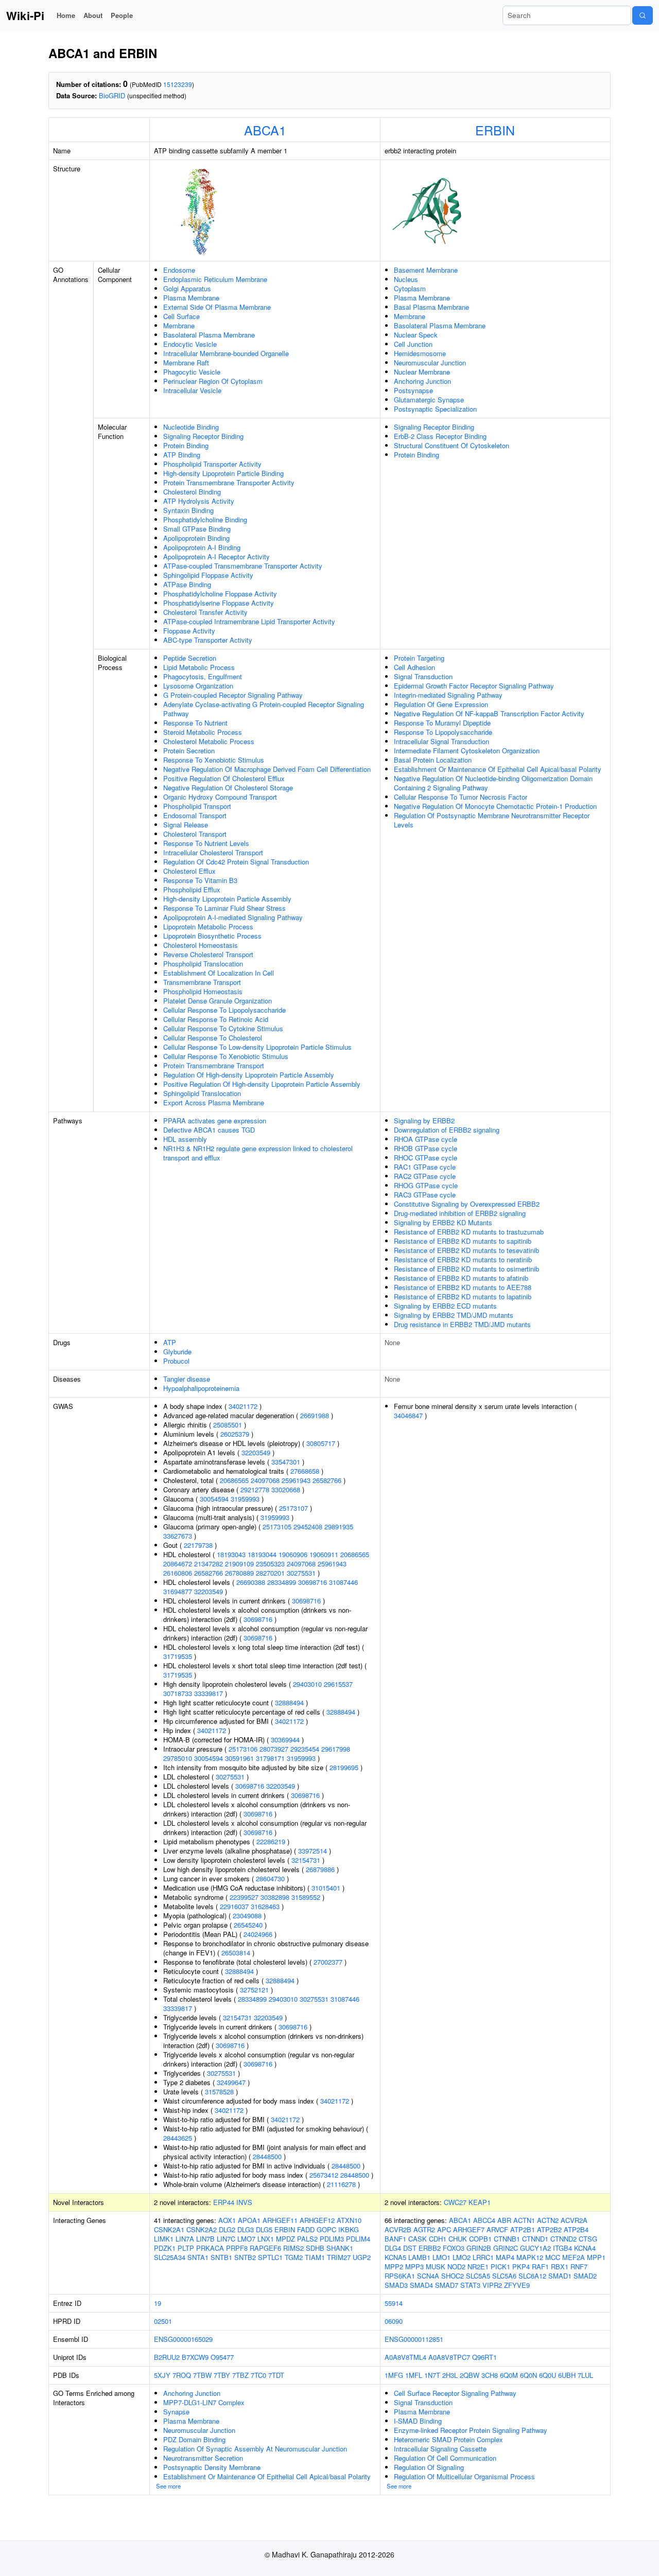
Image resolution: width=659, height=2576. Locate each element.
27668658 (305, 1471)
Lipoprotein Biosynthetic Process (212, 936)
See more (168, 2486)
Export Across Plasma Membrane (214, 1102)
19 (158, 2303)
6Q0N (528, 2375)
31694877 (178, 1591)
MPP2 (394, 2266)
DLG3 (246, 2229)
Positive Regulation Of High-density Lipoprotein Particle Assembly (262, 1084)
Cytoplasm (410, 288)
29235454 (305, 1749)
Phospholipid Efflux (192, 889)
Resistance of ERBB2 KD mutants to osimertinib (466, 1269)
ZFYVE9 (517, 2285)
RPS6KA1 (400, 2276)
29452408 (308, 1527)
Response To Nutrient (195, 723)
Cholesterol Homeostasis (201, 945)
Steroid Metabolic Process (203, 732)
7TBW (202, 2375)
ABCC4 (484, 2220)
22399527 (244, 1897)
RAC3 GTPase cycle (425, 1195)
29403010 (307, 1684)
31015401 (326, 1888)
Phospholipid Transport (197, 806)
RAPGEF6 (265, 2248)
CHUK (458, 2239)
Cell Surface (181, 316)
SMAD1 (560, 2276)
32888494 (289, 1702)
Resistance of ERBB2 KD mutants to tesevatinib (466, 1250)
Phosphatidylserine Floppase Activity (219, 603)
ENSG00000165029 (183, 2339)
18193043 (231, 1554)
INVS (244, 2202)
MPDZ (285, 2239)
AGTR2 (424, 2229)
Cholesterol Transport (195, 834)
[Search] (643, 15)
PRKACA (210, 2248)
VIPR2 (492, 2285)
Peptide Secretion (190, 658)
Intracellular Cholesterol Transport (213, 852)
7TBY (222, 2375)
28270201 (270, 1573)
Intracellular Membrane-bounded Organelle (226, 353)
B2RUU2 (167, 2357)
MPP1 (596, 2257)
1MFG (394, 2375)
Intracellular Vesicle (192, 390)
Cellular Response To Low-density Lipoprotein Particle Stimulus (257, 1047)
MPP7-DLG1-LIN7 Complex (204, 2402)
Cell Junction (413, 344)
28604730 (270, 1878)
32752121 (254, 1990)
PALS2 (307, 2239)
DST (410, 2248)
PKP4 (521, 2266)
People (122, 15)
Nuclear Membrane (422, 372)
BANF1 (395, 2239)
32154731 (306, 1860)
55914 (394, 2303)
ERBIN (495, 130)
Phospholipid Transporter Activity (212, 464)
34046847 (408, 1415)
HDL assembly (185, 1139)
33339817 (209, 1693)
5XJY (162, 2375)
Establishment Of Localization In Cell (219, 973)
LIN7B (205, 2239)
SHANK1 (340, 2248)
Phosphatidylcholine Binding (205, 519)
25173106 (243, 1749)
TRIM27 (339, 2257)
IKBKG (349, 2229)
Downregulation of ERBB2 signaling (447, 1130)
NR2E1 (478, 2266)
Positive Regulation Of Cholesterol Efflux (224, 778)
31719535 (178, 1656)
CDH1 (438, 2239)
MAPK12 (530, 2257)
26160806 (178, 1573)
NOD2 (456, 2266)
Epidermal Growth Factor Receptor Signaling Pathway (474, 686)
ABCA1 (265, 130)
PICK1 (500, 2266)
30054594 (214, 1499)
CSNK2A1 (169, 2229)
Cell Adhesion (414, 667)
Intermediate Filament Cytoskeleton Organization (467, 751)
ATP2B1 (523, 2229)
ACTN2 (548, 2220)
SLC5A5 (478, 2276)
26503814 (236, 1953)
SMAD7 (447, 2285)
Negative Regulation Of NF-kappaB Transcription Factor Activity (489, 713)
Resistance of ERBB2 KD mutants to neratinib (463, 1259)
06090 (394, 2321)
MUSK (436, 2266)
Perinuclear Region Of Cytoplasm (213, 381)
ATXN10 (349, 2220)
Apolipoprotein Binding (196, 538)
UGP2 (362, 2257)
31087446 (343, 1582)
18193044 (262, 1554)
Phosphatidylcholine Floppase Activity (220, 594)
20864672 (178, 1564)
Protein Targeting (419, 658)
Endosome (179, 270)
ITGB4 (562, 2248)
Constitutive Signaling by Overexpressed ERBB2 (467, 1204)
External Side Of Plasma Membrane (217, 307)
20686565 (234, 1480)
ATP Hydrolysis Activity (199, 501)
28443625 (178, 2138)
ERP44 (224, 2202)
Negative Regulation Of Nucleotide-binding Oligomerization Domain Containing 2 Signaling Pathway (493, 783)
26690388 (251, 1582)
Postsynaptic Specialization (435, 409)
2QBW (470, 2375)
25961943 (296, 1480)
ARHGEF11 (280, 2220)
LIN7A (185, 2239)
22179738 (198, 1545)
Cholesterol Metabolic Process (209, 741)
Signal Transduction (423, 676)
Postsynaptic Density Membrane (212, 2467)
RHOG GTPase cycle (426, 1185)
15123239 (178, 84)
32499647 (231, 2082)
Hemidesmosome (420, 353)
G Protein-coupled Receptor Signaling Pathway (233, 695)
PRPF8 (237, 2248)
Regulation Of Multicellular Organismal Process (464, 2476)
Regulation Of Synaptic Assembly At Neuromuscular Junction (255, 2449)
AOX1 (227, 2220)
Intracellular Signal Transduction (441, 741)
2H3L (450, 2375)
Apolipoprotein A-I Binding (202, 547)
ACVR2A (574, 2220)
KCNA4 (585, 2248)
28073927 (274, 1749)
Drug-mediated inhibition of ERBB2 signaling (460, 1213)
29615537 (338, 1684)
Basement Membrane (426, 270)
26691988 (315, 1415)
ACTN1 (524, 2220)
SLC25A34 (170, 2257)
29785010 (178, 1758)
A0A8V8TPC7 (449, 2357)
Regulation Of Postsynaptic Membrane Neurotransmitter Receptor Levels (492, 820)
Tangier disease (187, 1379)
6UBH (567, 2375)
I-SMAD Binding (418, 2421)
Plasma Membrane (191, 298)
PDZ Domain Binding (194, 2439)
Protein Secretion (189, 751)
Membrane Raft (186, 363)
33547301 (286, 1462)
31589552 (306, 1897)
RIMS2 (293, 2248)
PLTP (186, 2248)
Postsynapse (413, 390)
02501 (163, 2321)
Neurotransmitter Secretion (203, 2458)
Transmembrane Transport (202, 982)
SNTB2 (245, 2257)
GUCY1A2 (535, 2248)
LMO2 (462, 2257)
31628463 (265, 1906)
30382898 (275, 1897)
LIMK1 (164, 2239)
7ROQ (182, 2375)
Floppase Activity (189, 631)
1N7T (432, 2375)
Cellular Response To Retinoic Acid (216, 1019)
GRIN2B (479, 2248)
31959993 (245, 1499)
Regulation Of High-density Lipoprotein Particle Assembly (249, 1075)
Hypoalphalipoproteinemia (201, 1388)
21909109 (239, 1564)
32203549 (256, 1452)
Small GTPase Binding (197, 529)
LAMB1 (419, 2257)
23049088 (247, 1916)
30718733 (178, 1693)
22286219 (271, 1841)
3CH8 (490, 2375)
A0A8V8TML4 (405, 2357)
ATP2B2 (549, 2229)
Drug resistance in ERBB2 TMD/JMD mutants (462, 1324)
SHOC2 (453, 2276)
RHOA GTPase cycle (426, 1139)
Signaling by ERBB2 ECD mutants (445, 1306)
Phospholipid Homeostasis (203, 991)
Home (66, 15)
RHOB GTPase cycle (426, 1148)
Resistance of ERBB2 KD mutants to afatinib (461, 1278)
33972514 (313, 1851)
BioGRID (112, 95)
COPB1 (480, 2239)
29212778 (255, 1489)
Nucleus (406, 279)
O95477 (222, 2357)
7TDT (276, 2375)
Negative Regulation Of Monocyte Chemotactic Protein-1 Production (495, 806)
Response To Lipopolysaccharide (443, 732)
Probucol (176, 1361)
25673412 (324, 2175)
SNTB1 (221, 2257)
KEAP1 (480, 2202)
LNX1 (266, 2239)
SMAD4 (421, 2285)
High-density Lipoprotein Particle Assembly (227, 899)
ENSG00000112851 (414, 2339)
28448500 (267, 2156)
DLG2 (227, 2229)
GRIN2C (506, 2248)
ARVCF (497, 2229)
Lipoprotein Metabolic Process (208, 927)
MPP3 (414, 2266)
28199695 (344, 1767)
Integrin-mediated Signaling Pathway (448, 695)
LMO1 (441, 2257)
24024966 (258, 1934)
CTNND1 (535, 2239)
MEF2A (574, 2257)
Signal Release (186, 825)
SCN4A (428, 2276)
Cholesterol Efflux (189, 871)
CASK (418, 2239)
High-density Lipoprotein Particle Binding (223, 473)
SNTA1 (198, 2257)
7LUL (585, 2375)
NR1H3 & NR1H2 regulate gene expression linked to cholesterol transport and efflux (258, 1153)
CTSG (588, 2239)
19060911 (324, 1554)
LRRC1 (483, 2257)
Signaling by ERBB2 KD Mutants (443, 1222)
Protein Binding (186, 445)
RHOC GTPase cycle (426, 1158)
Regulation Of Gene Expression (441, 704)
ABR (504, 2220)
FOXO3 (454, 2248)
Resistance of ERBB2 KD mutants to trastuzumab (469, 1232)
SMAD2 (585, 2276)
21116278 (341, 2184)
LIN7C (226, 2239)
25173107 (293, 1508)
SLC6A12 (532, 2276)
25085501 (228, 1425)
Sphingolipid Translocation (202, 1093)
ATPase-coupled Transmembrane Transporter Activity (243, 566)
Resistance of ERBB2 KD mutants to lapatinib (463, 1296)
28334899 (282, 1582)
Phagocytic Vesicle (192, 372)
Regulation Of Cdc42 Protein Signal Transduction (236, 862)
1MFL (414, 2375)
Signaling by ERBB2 (424, 1121)
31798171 (270, 1758)
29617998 (336, 1749)
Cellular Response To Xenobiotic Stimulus (226, 1056)
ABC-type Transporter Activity (208, 640)
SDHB (315, 2248)
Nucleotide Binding (191, 427)
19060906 (293, 1554)
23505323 (270, 1564)
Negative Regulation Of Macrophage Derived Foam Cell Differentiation (267, 769)
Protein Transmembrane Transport (214, 1065)
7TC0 (258, 2375)
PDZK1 (165, 2248)
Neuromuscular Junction (430, 363)
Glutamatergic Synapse (429, 400)
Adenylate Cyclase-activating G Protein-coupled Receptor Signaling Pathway (264, 709)
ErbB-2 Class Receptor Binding (440, 436)
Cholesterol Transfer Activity (205, 612)
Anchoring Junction (422, 381)
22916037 (234, 1906)
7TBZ (240, 2375)
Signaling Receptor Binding (203, 436)
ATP (170, 1342)
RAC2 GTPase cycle (425, 1176)
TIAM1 (315, 2257)
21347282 (209, 1564)
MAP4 (505, 2257)
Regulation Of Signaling (429, 2467)
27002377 (328, 1962)
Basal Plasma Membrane (431, 307)
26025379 (235, 1434)
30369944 (285, 1740)
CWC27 (455, 2202)
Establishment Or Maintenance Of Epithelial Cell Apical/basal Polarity (498, 769)
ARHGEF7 (469, 2229)
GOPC (326, 2229)
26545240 (248, 1925)
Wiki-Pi (25, 15)
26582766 (327, 1480)
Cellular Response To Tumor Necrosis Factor (461, 797)
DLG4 (393, 2248)
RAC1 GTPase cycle (425, 1167)
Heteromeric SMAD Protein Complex (448, 2439)
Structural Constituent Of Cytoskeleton (452, 445)
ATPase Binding (187, 584)
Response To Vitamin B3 (200, 880)
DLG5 (264, 2229)
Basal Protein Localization (433, 760)
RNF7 (579, 2266)
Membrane (179, 325)
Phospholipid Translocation (203, 964)
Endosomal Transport (195, 815)
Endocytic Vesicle (190, 344)
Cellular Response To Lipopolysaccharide (224, 1010)
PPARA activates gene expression (215, 1121)
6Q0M (509, 2375)
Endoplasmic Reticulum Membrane (215, 279)
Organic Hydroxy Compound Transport (220, 797)
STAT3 (470, 2285)
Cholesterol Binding (192, 492)
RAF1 (540, 2266)
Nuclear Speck (416, 335)
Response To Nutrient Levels (206, 843)
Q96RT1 (484, 2357)
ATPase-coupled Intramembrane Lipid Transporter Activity (249, 621)
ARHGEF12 (317, 2220)
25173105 (277, 1527)
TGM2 (294, 2257)
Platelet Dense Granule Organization (218, 1001)
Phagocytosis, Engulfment (203, 676)
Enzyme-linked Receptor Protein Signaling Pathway (471, 2430)
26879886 (320, 1869)
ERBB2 (430, 2248)
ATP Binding (182, 455)
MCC (553, 2257)
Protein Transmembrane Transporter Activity (229, 482)
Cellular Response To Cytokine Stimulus (223, 1028)
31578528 (219, 2092)
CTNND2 (563, 2239)
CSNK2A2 (202, 2229)
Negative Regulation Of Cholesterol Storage (228, 788)
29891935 (339, 1527)
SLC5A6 (504, 2276)
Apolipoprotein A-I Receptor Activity (216, 557)
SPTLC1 (270, 2257)
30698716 (313, 1582)
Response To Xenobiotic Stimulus (214, 760)
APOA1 (249, 2220)
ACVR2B (398, 2229)
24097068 (265, 1480)
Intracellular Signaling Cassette (440, 2449)
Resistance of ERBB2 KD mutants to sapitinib (463, 1241)
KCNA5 (395, 2257)
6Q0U (548, 2375)
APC (444, 2229)
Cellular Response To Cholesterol (213, 1038)
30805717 (321, 1443)
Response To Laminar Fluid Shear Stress (224, 908)
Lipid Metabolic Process (199, 667)
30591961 (239, 1758)
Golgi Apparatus (187, 288)
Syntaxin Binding (188, 510)
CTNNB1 (507, 2239)
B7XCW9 (195, 2357)
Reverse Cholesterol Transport (208, 954)
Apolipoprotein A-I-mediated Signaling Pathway (233, 917)
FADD (306, 2229)
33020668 (286, 1489)
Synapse (176, 2412)
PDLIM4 (358, 2239)
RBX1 (560, 2266)
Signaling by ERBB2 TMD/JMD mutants (454, 1315)
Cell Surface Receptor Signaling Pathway (455, 2393)
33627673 (178, 1536)
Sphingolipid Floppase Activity (208, 575)
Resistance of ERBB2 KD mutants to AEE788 (463, 1287)
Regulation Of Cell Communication (445, 2458)
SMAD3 (396, 2285)
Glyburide (177, 1352)
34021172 (243, 1406)
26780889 (239, 1573)
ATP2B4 (576, 2229)
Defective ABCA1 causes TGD (209, 1130)
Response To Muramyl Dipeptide (442, 723)
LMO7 (246, 2239)
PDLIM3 (332, 2239)
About (93, 15)
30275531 (301, 1573)
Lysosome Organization (198, 686)
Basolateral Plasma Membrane (209, 335)
